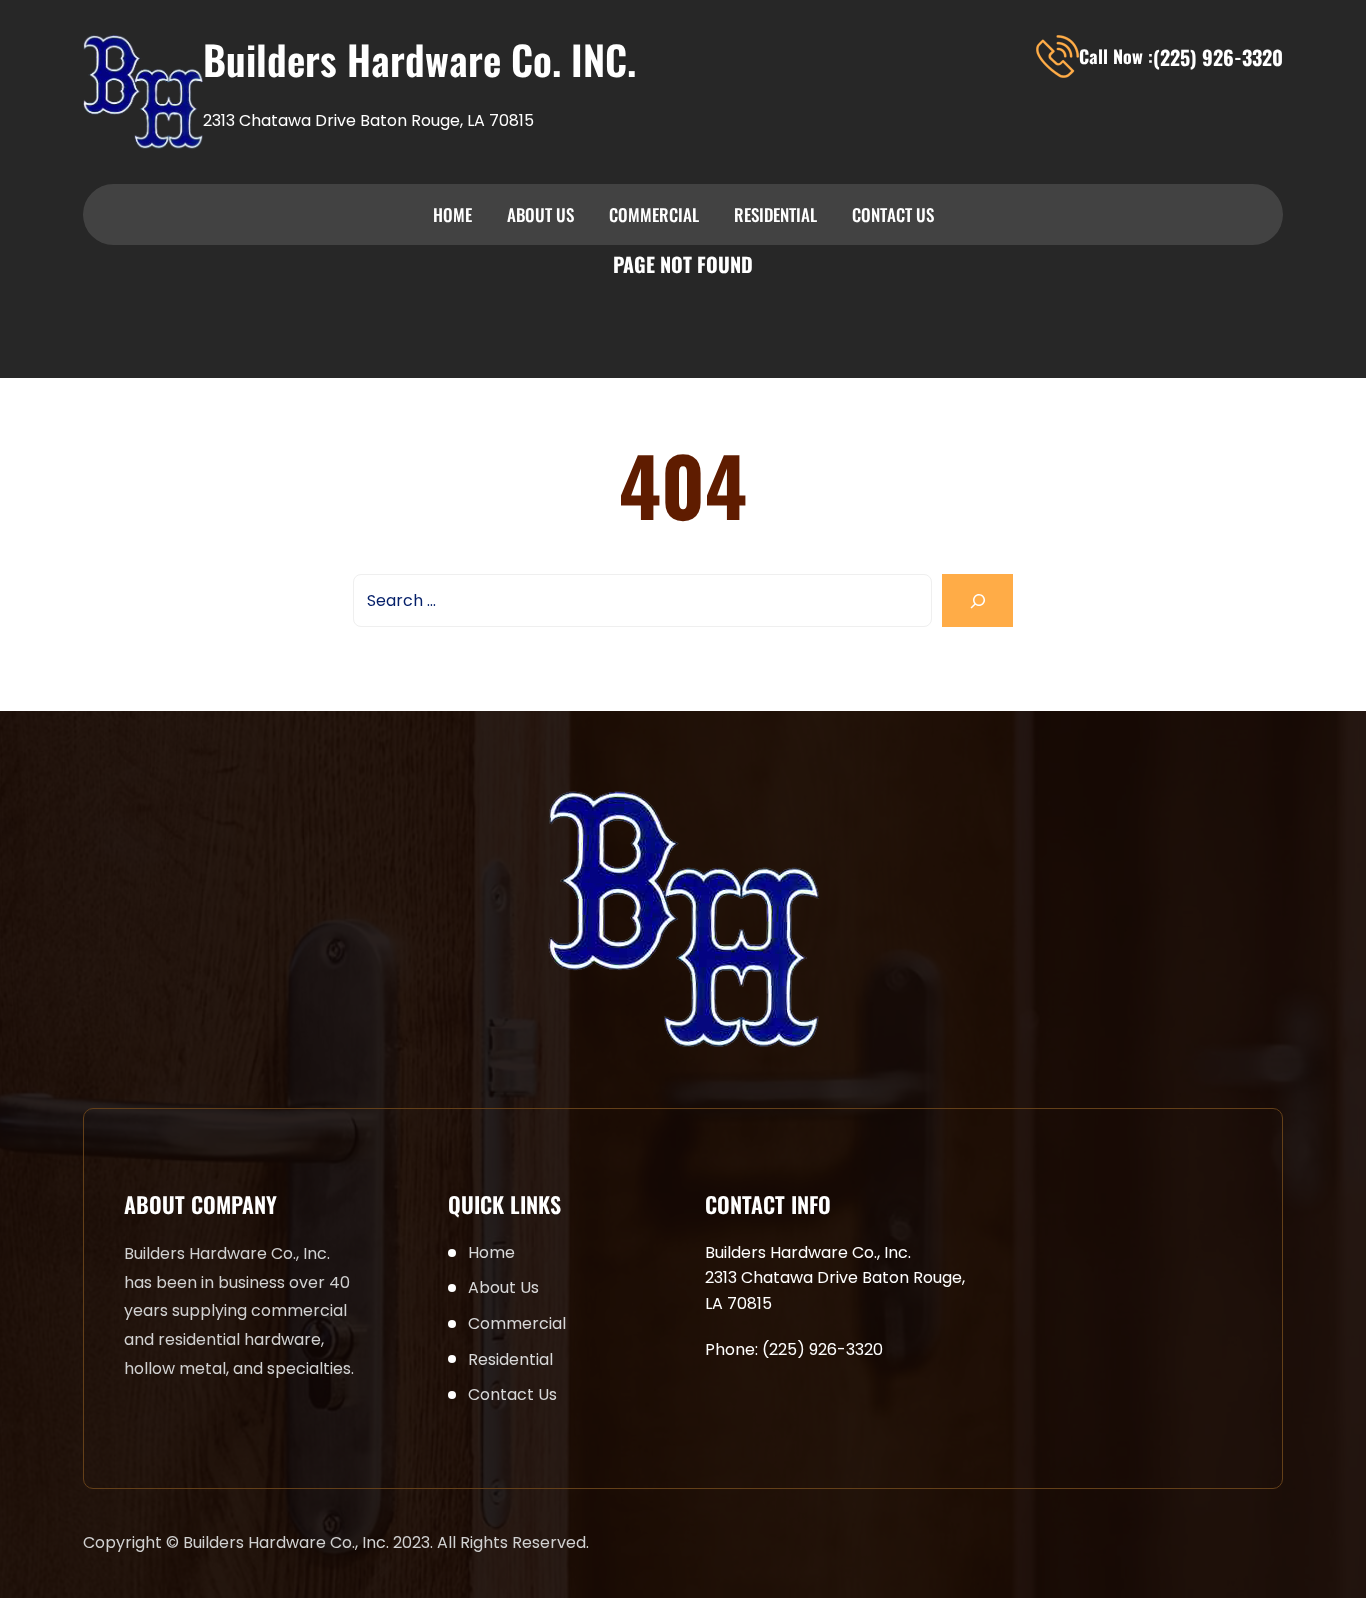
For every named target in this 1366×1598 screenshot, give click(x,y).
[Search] (977, 600)
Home (452, 214)
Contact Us (893, 214)
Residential (775, 214)
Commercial (654, 214)
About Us (540, 214)
